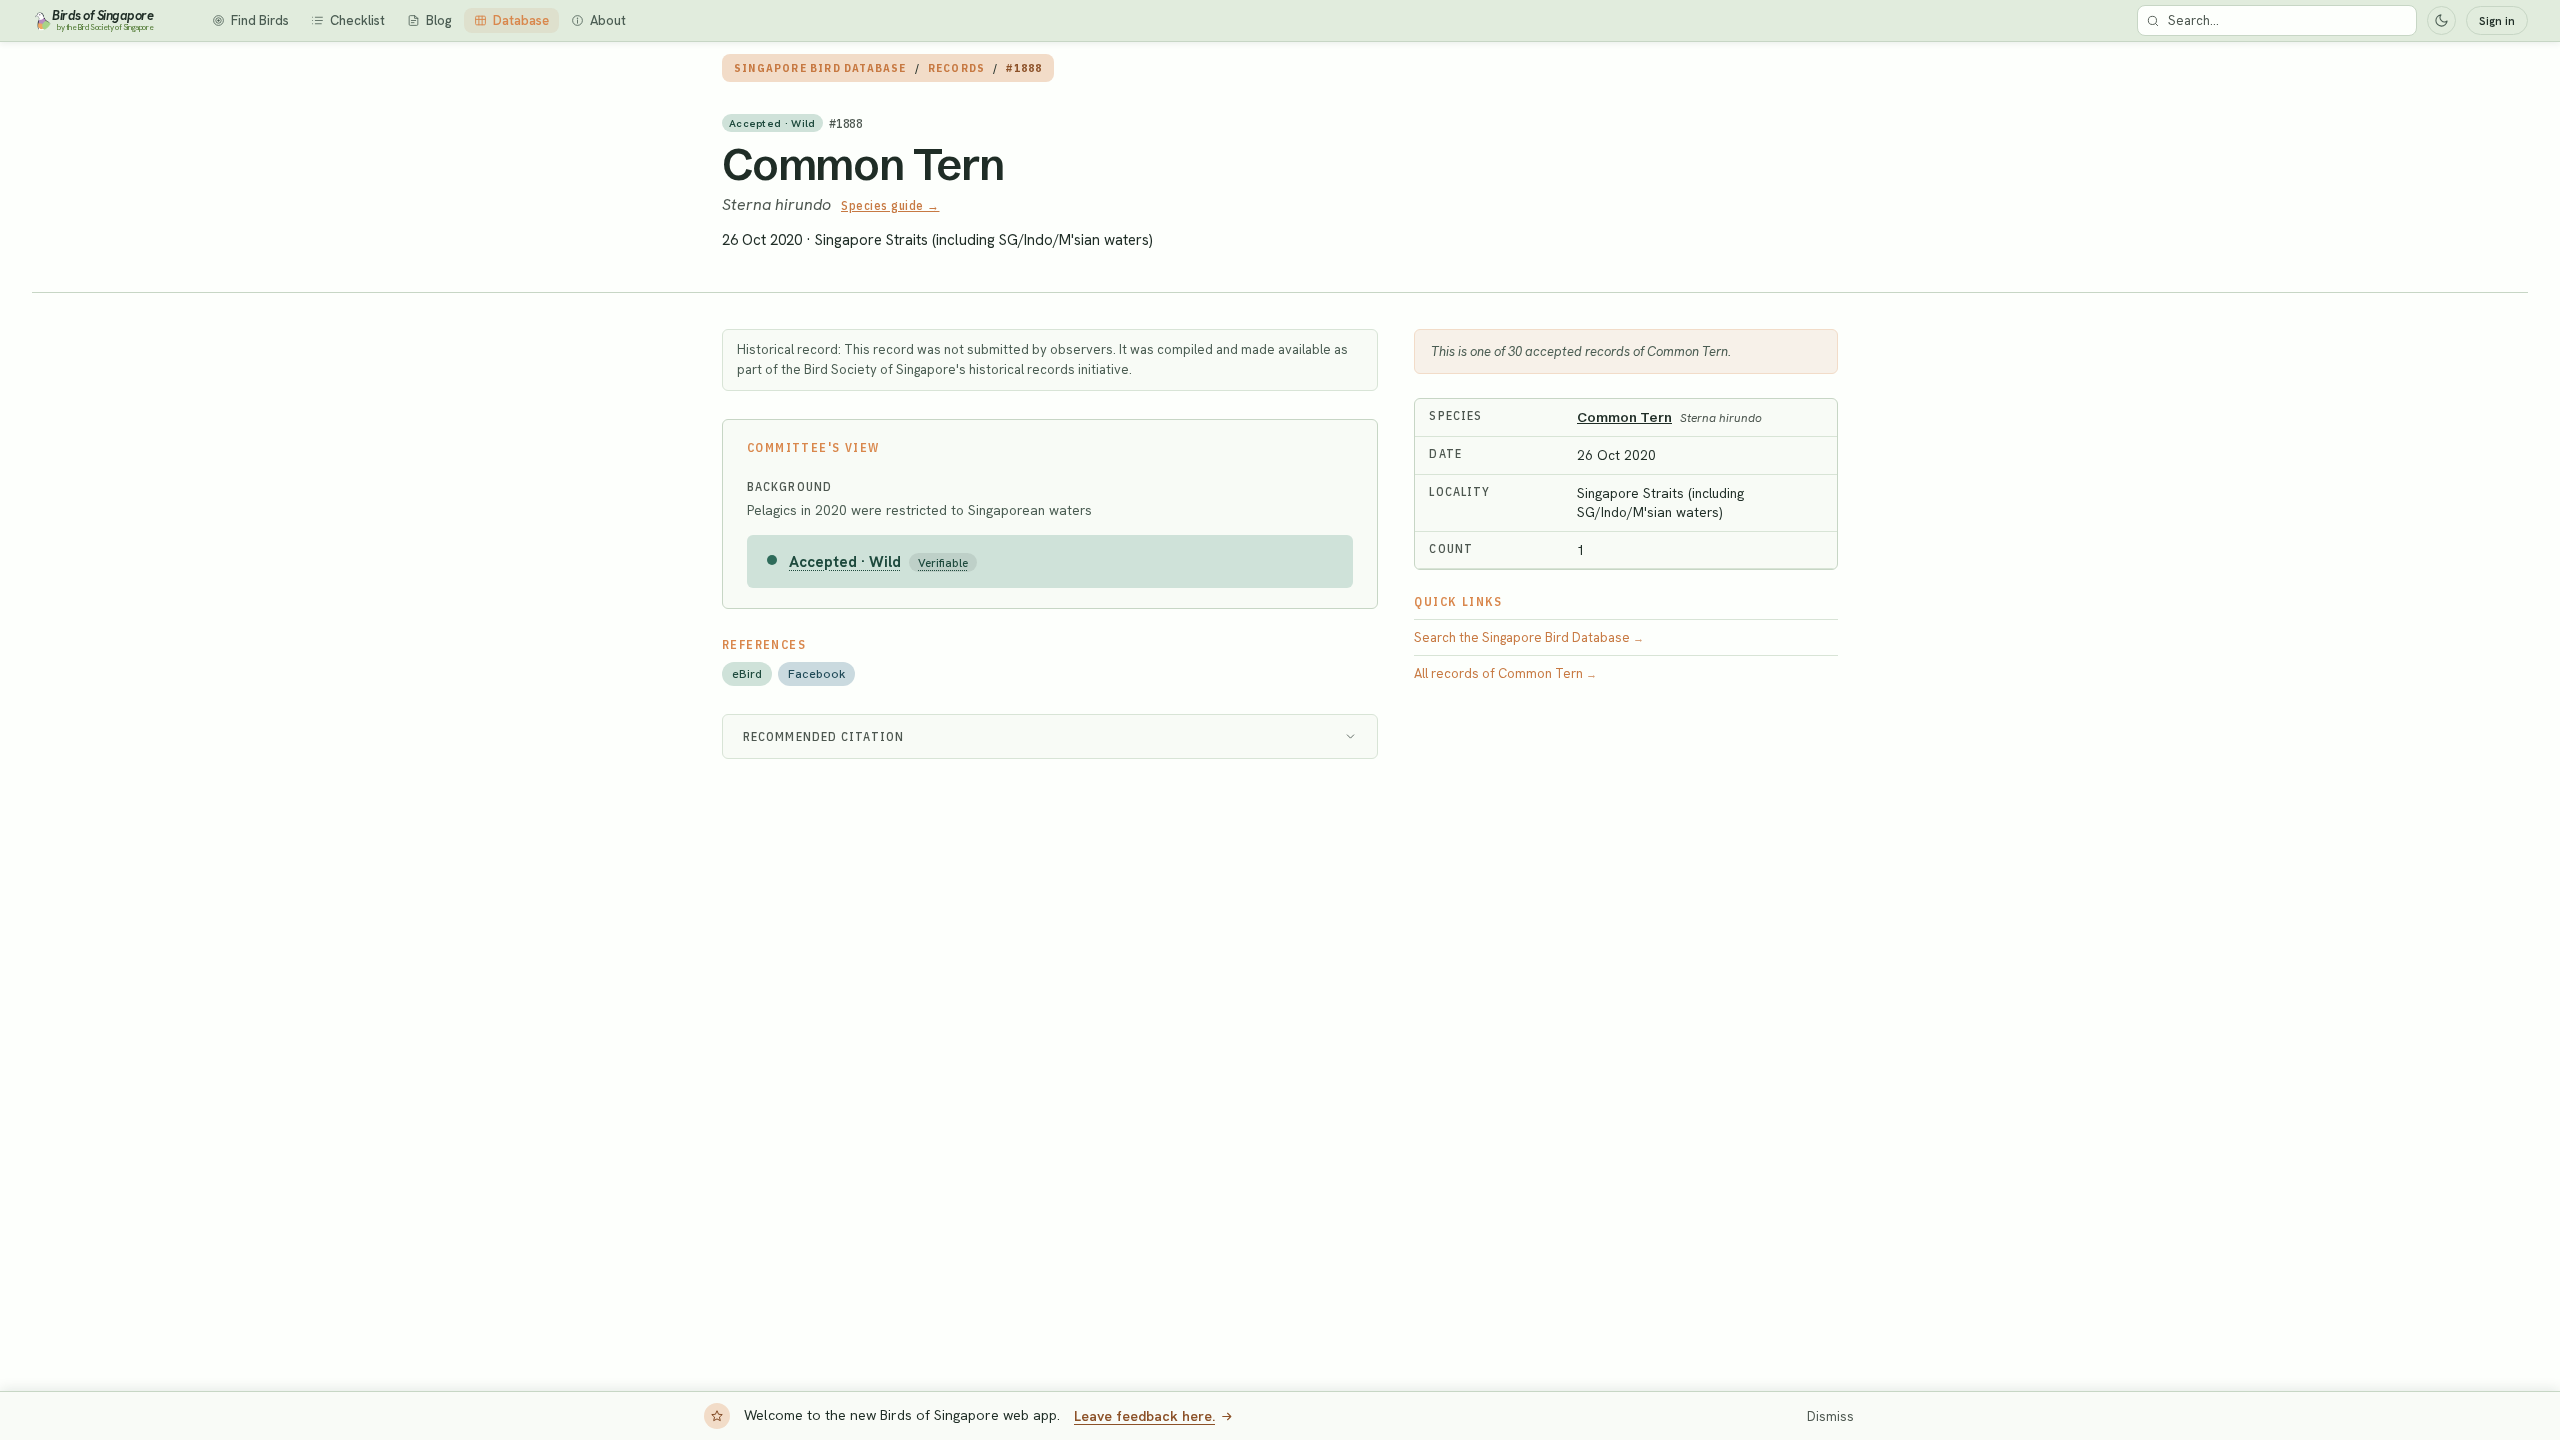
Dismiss (1830, 1416)
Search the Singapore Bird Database (1529, 637)
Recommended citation (823, 736)
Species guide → (890, 205)
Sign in (2497, 21)
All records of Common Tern (1505, 673)
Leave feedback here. (1144, 1416)
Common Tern (863, 164)
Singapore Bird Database (820, 68)
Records (956, 68)
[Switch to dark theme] (2441, 20)
